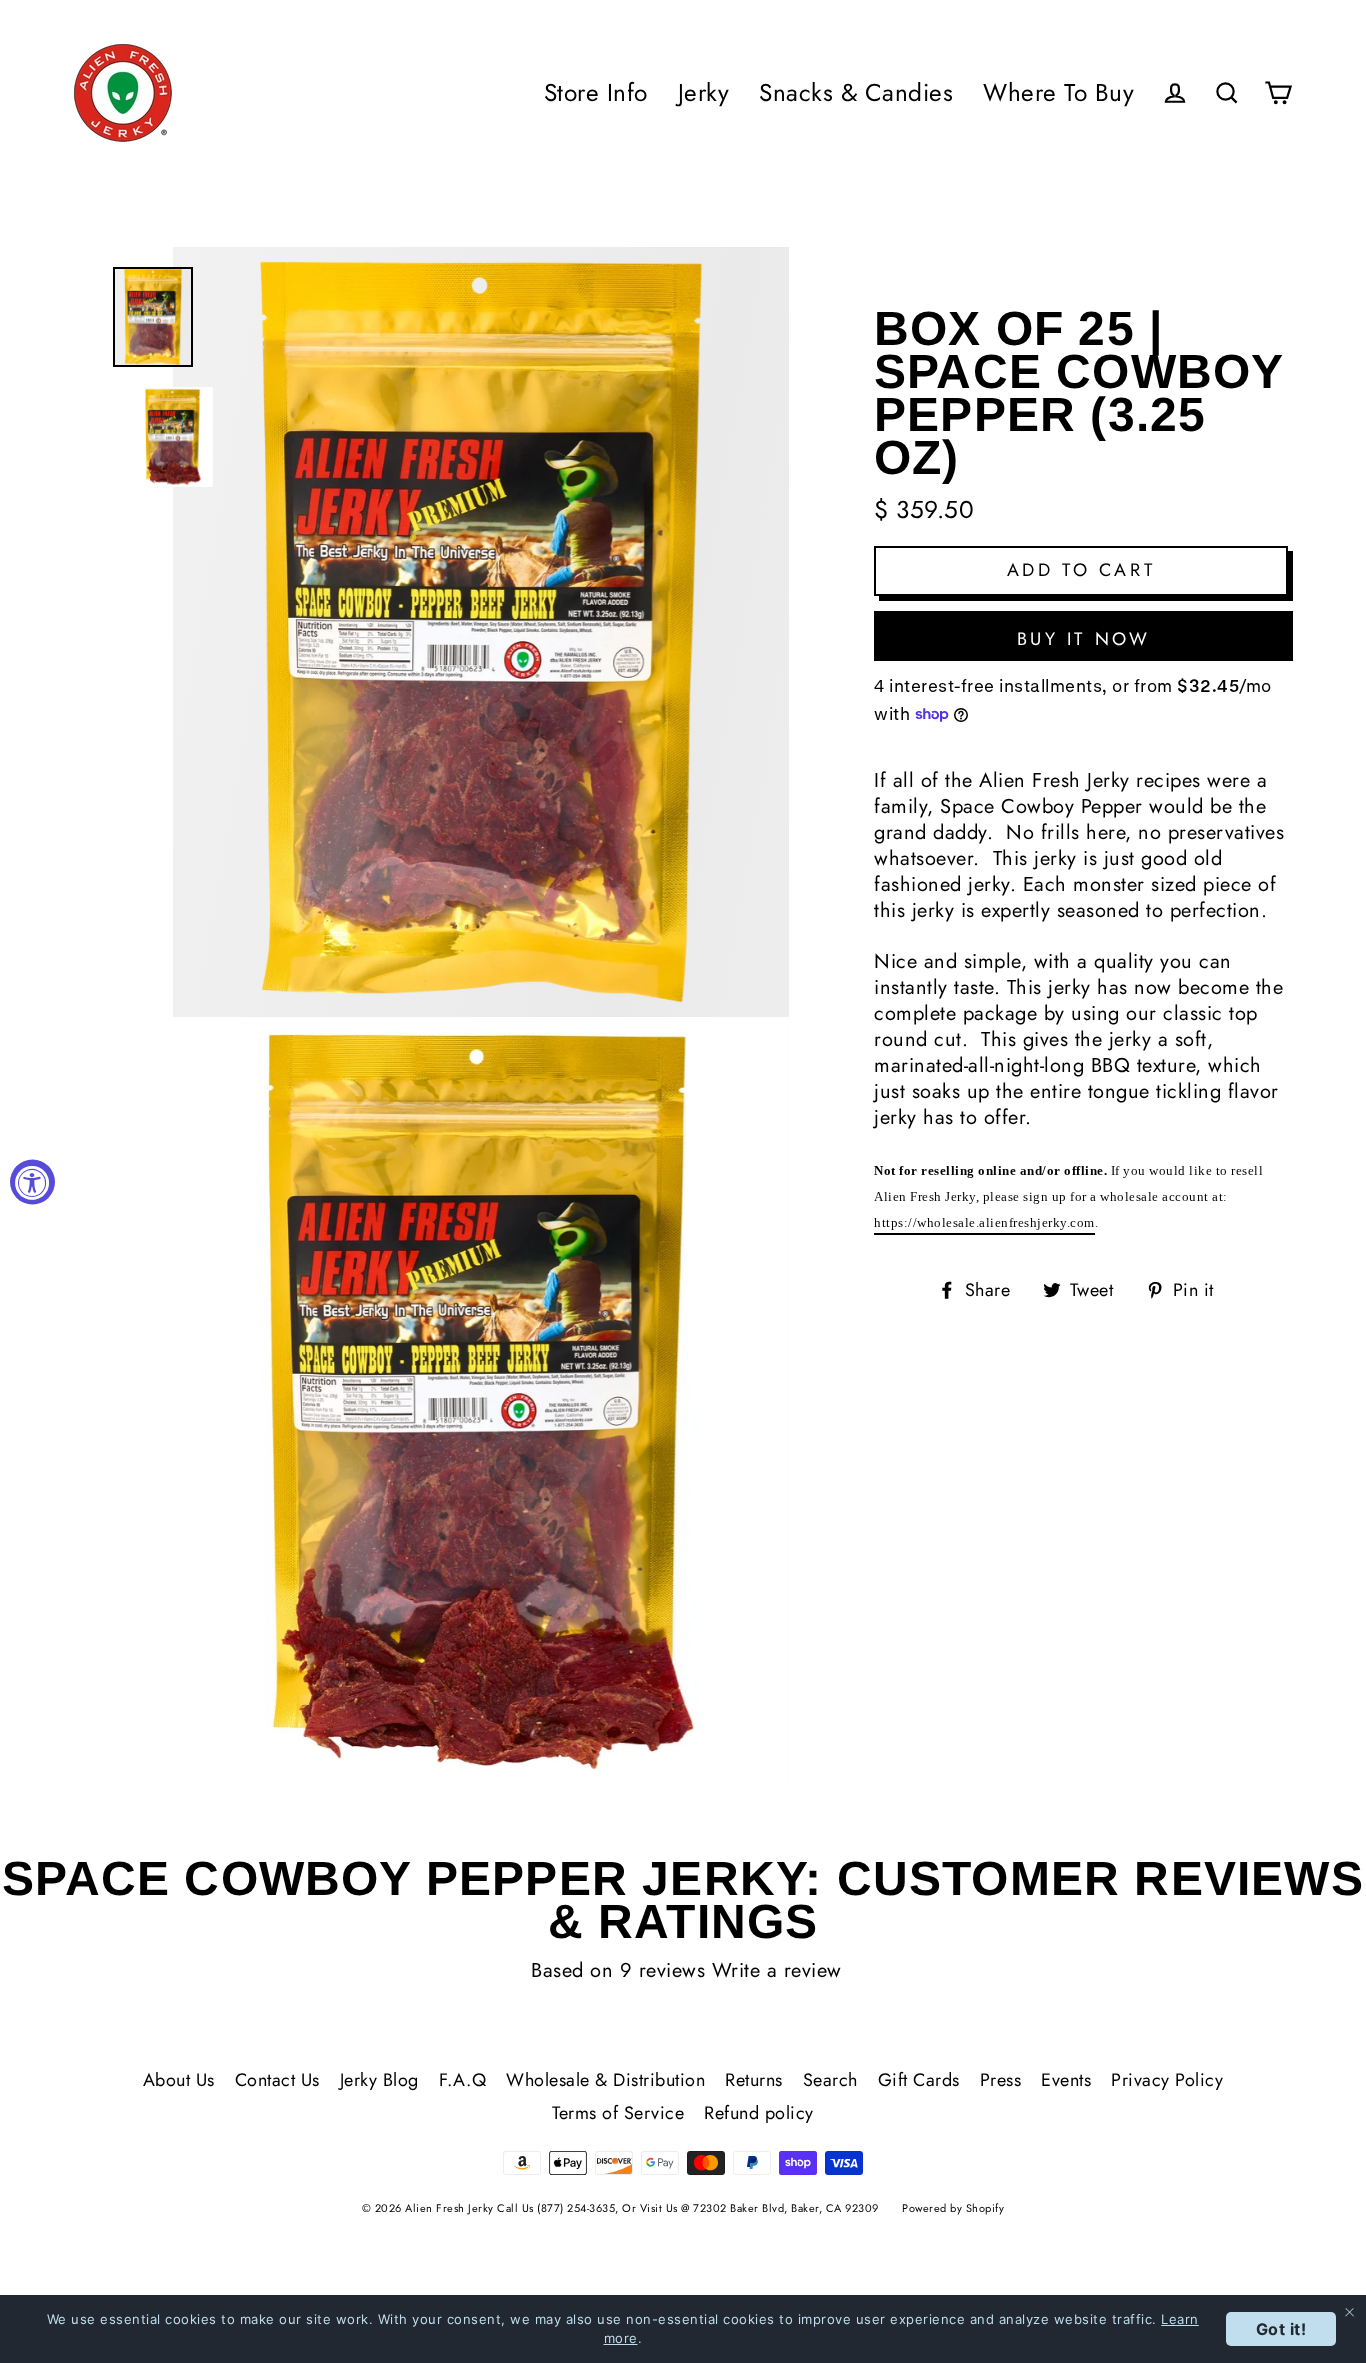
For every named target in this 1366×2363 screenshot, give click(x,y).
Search (830, 2080)
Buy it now (1084, 639)
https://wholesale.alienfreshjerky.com (984, 1222)
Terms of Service (618, 2113)
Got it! (1281, 2329)
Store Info (596, 92)
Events (1066, 2080)
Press (1001, 2080)
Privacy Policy (1167, 2080)
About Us (179, 2080)
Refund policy (759, 2113)
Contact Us (277, 2080)
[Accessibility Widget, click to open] (32, 1181)
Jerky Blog (379, 2080)
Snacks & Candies (856, 92)
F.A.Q (463, 2080)
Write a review (777, 1970)
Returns (754, 2080)
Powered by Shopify (953, 2208)
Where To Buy (1058, 92)
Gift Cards (919, 2080)
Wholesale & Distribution (605, 2080)
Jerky (704, 92)
